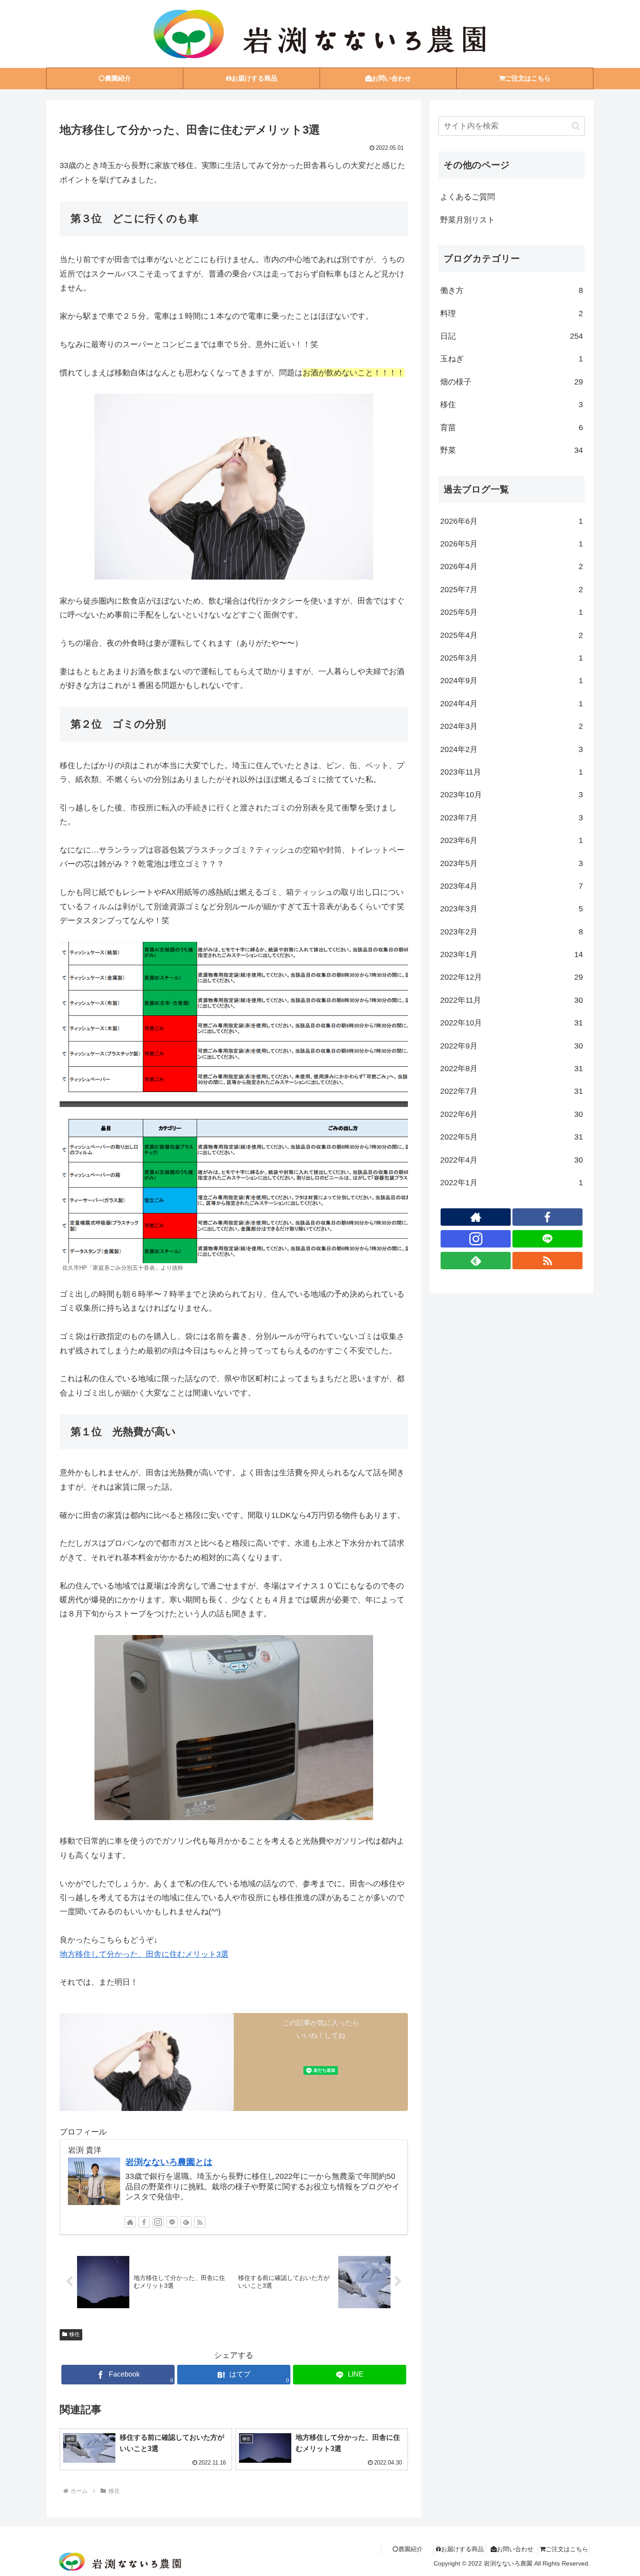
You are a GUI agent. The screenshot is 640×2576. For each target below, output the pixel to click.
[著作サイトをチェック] (130, 2222)
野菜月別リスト (468, 220)
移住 (74, 2334)
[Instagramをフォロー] (158, 2222)
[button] (576, 126)
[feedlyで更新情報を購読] (186, 2222)
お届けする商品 (462, 2549)
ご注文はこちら (567, 2549)
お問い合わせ (515, 2549)
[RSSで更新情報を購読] (200, 2222)
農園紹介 (411, 2549)
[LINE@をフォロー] (172, 2222)
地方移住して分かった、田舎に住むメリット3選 (144, 1954)
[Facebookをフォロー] (144, 2222)
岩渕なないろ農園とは (169, 2162)
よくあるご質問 (468, 197)
